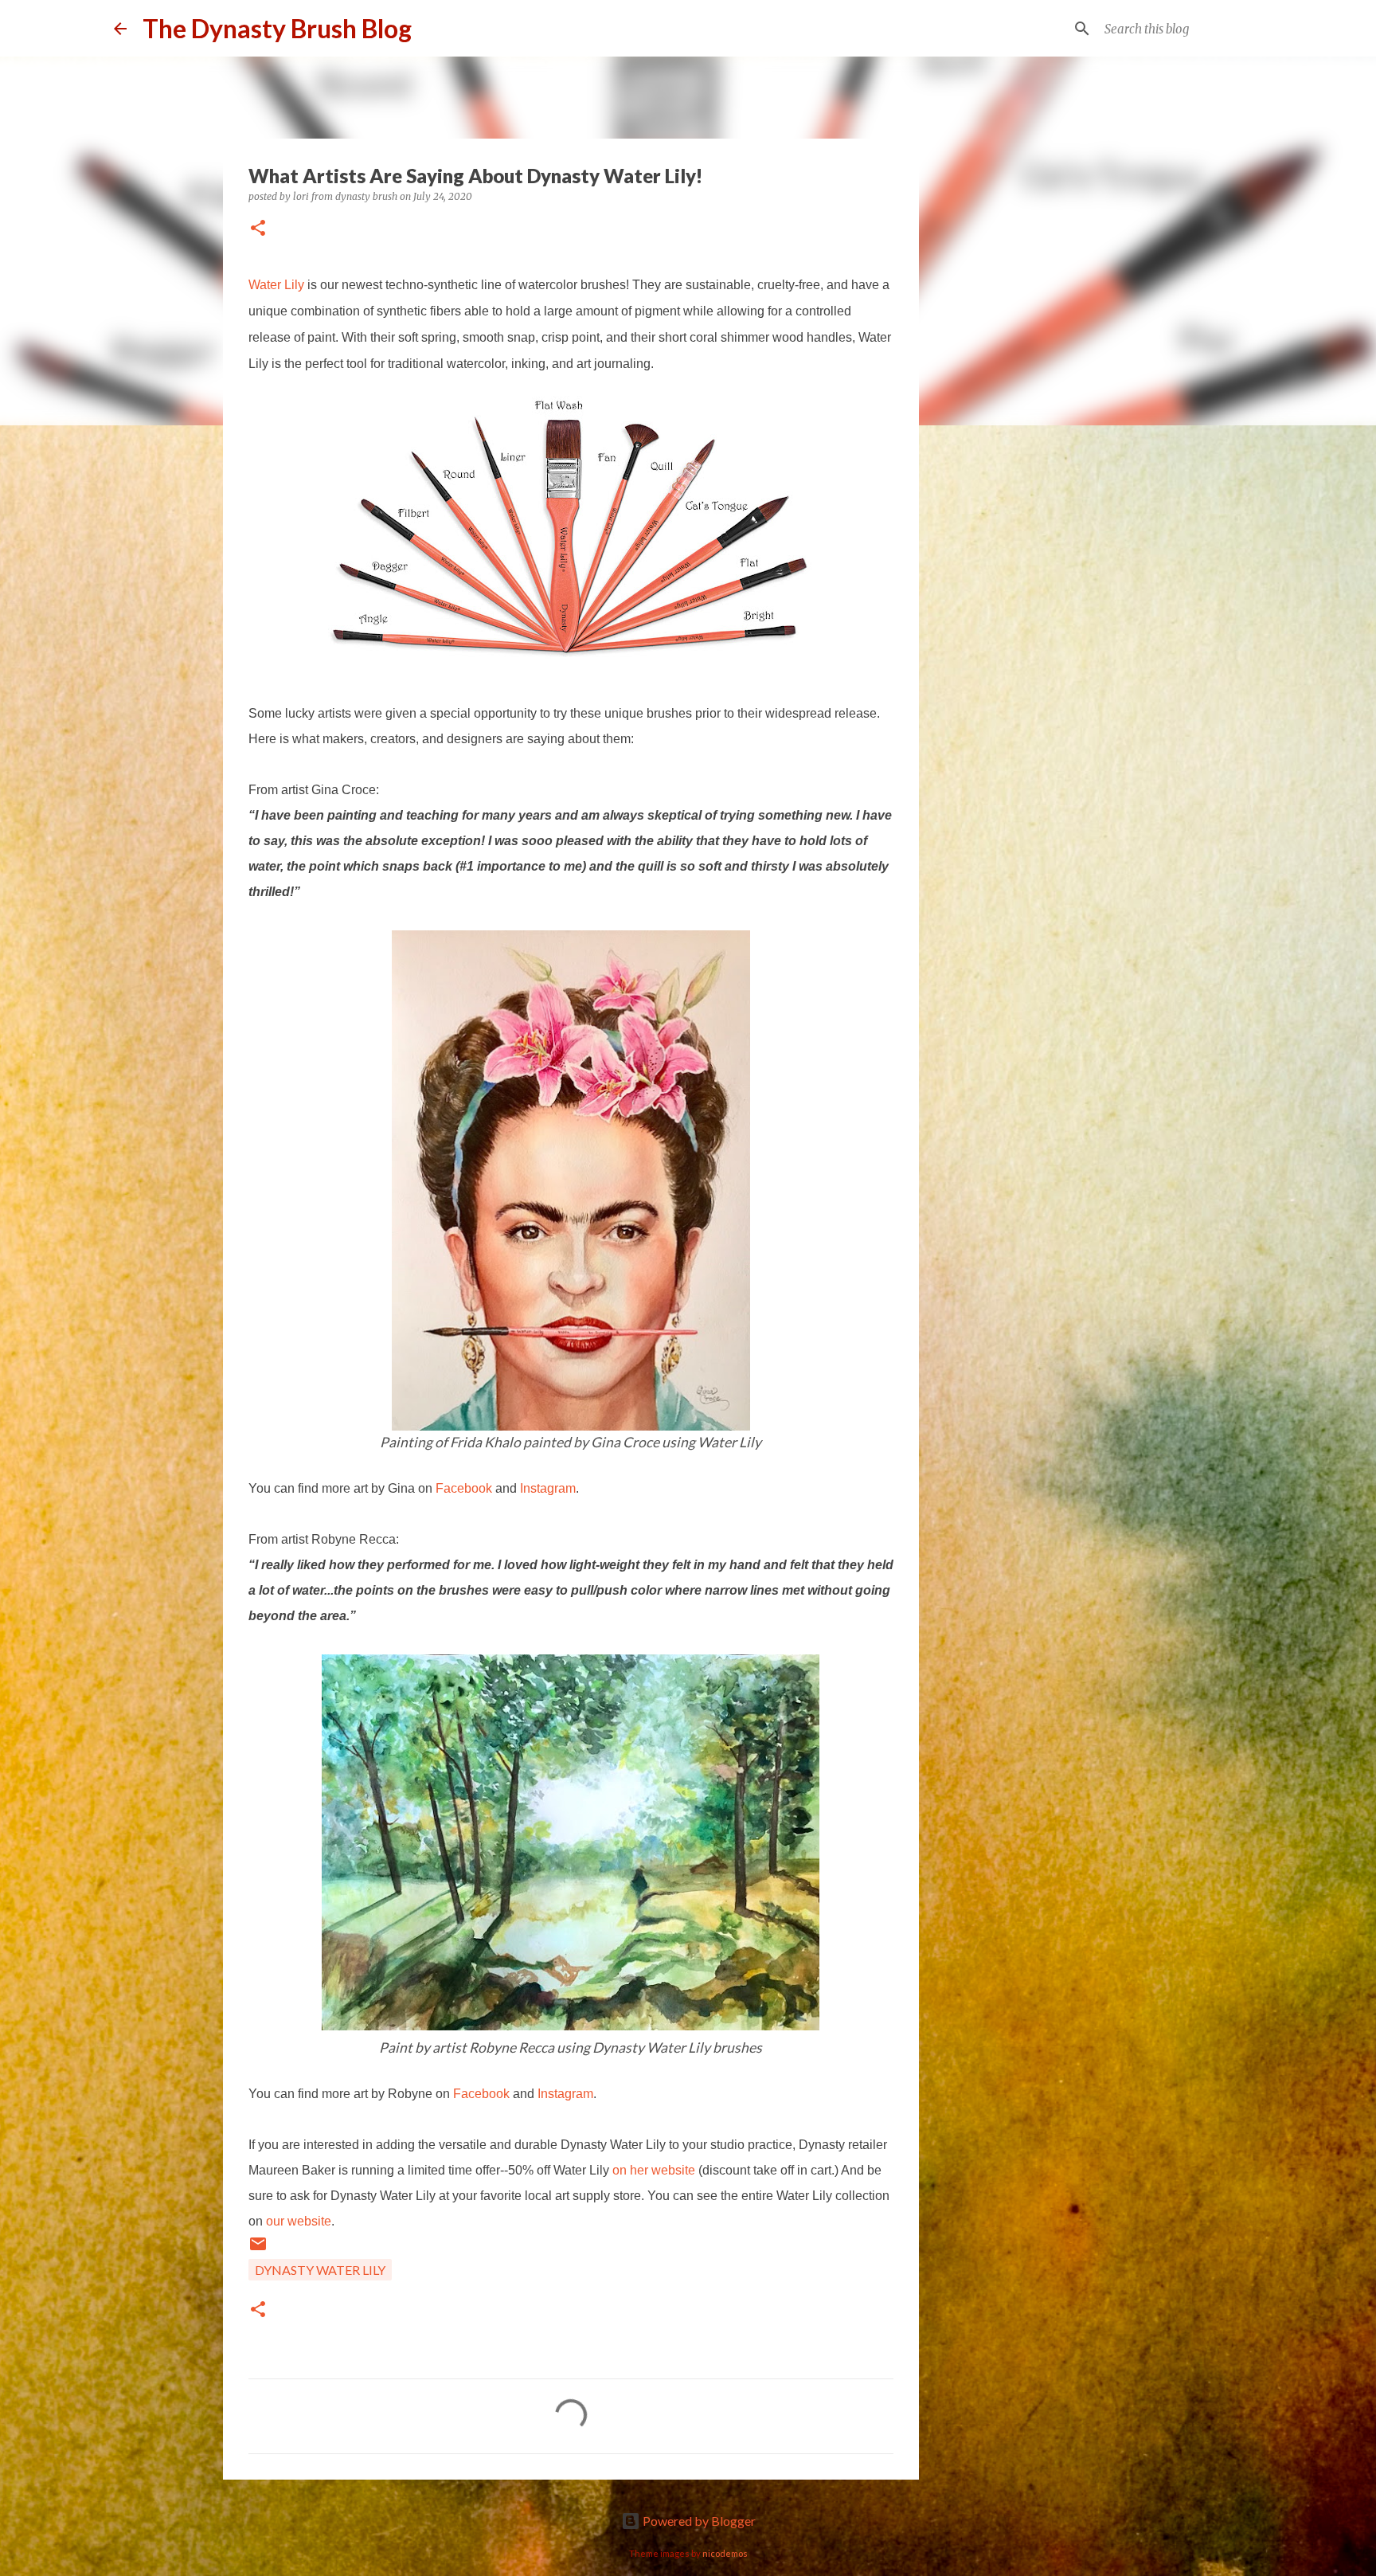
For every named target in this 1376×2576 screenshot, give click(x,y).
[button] (258, 229)
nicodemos (725, 2553)
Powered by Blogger (698, 2521)
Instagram (548, 1488)
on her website (654, 2170)
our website (299, 2221)
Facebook (464, 1488)
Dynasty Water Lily (320, 2270)
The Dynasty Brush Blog (277, 28)
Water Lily (276, 285)
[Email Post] (258, 2248)
